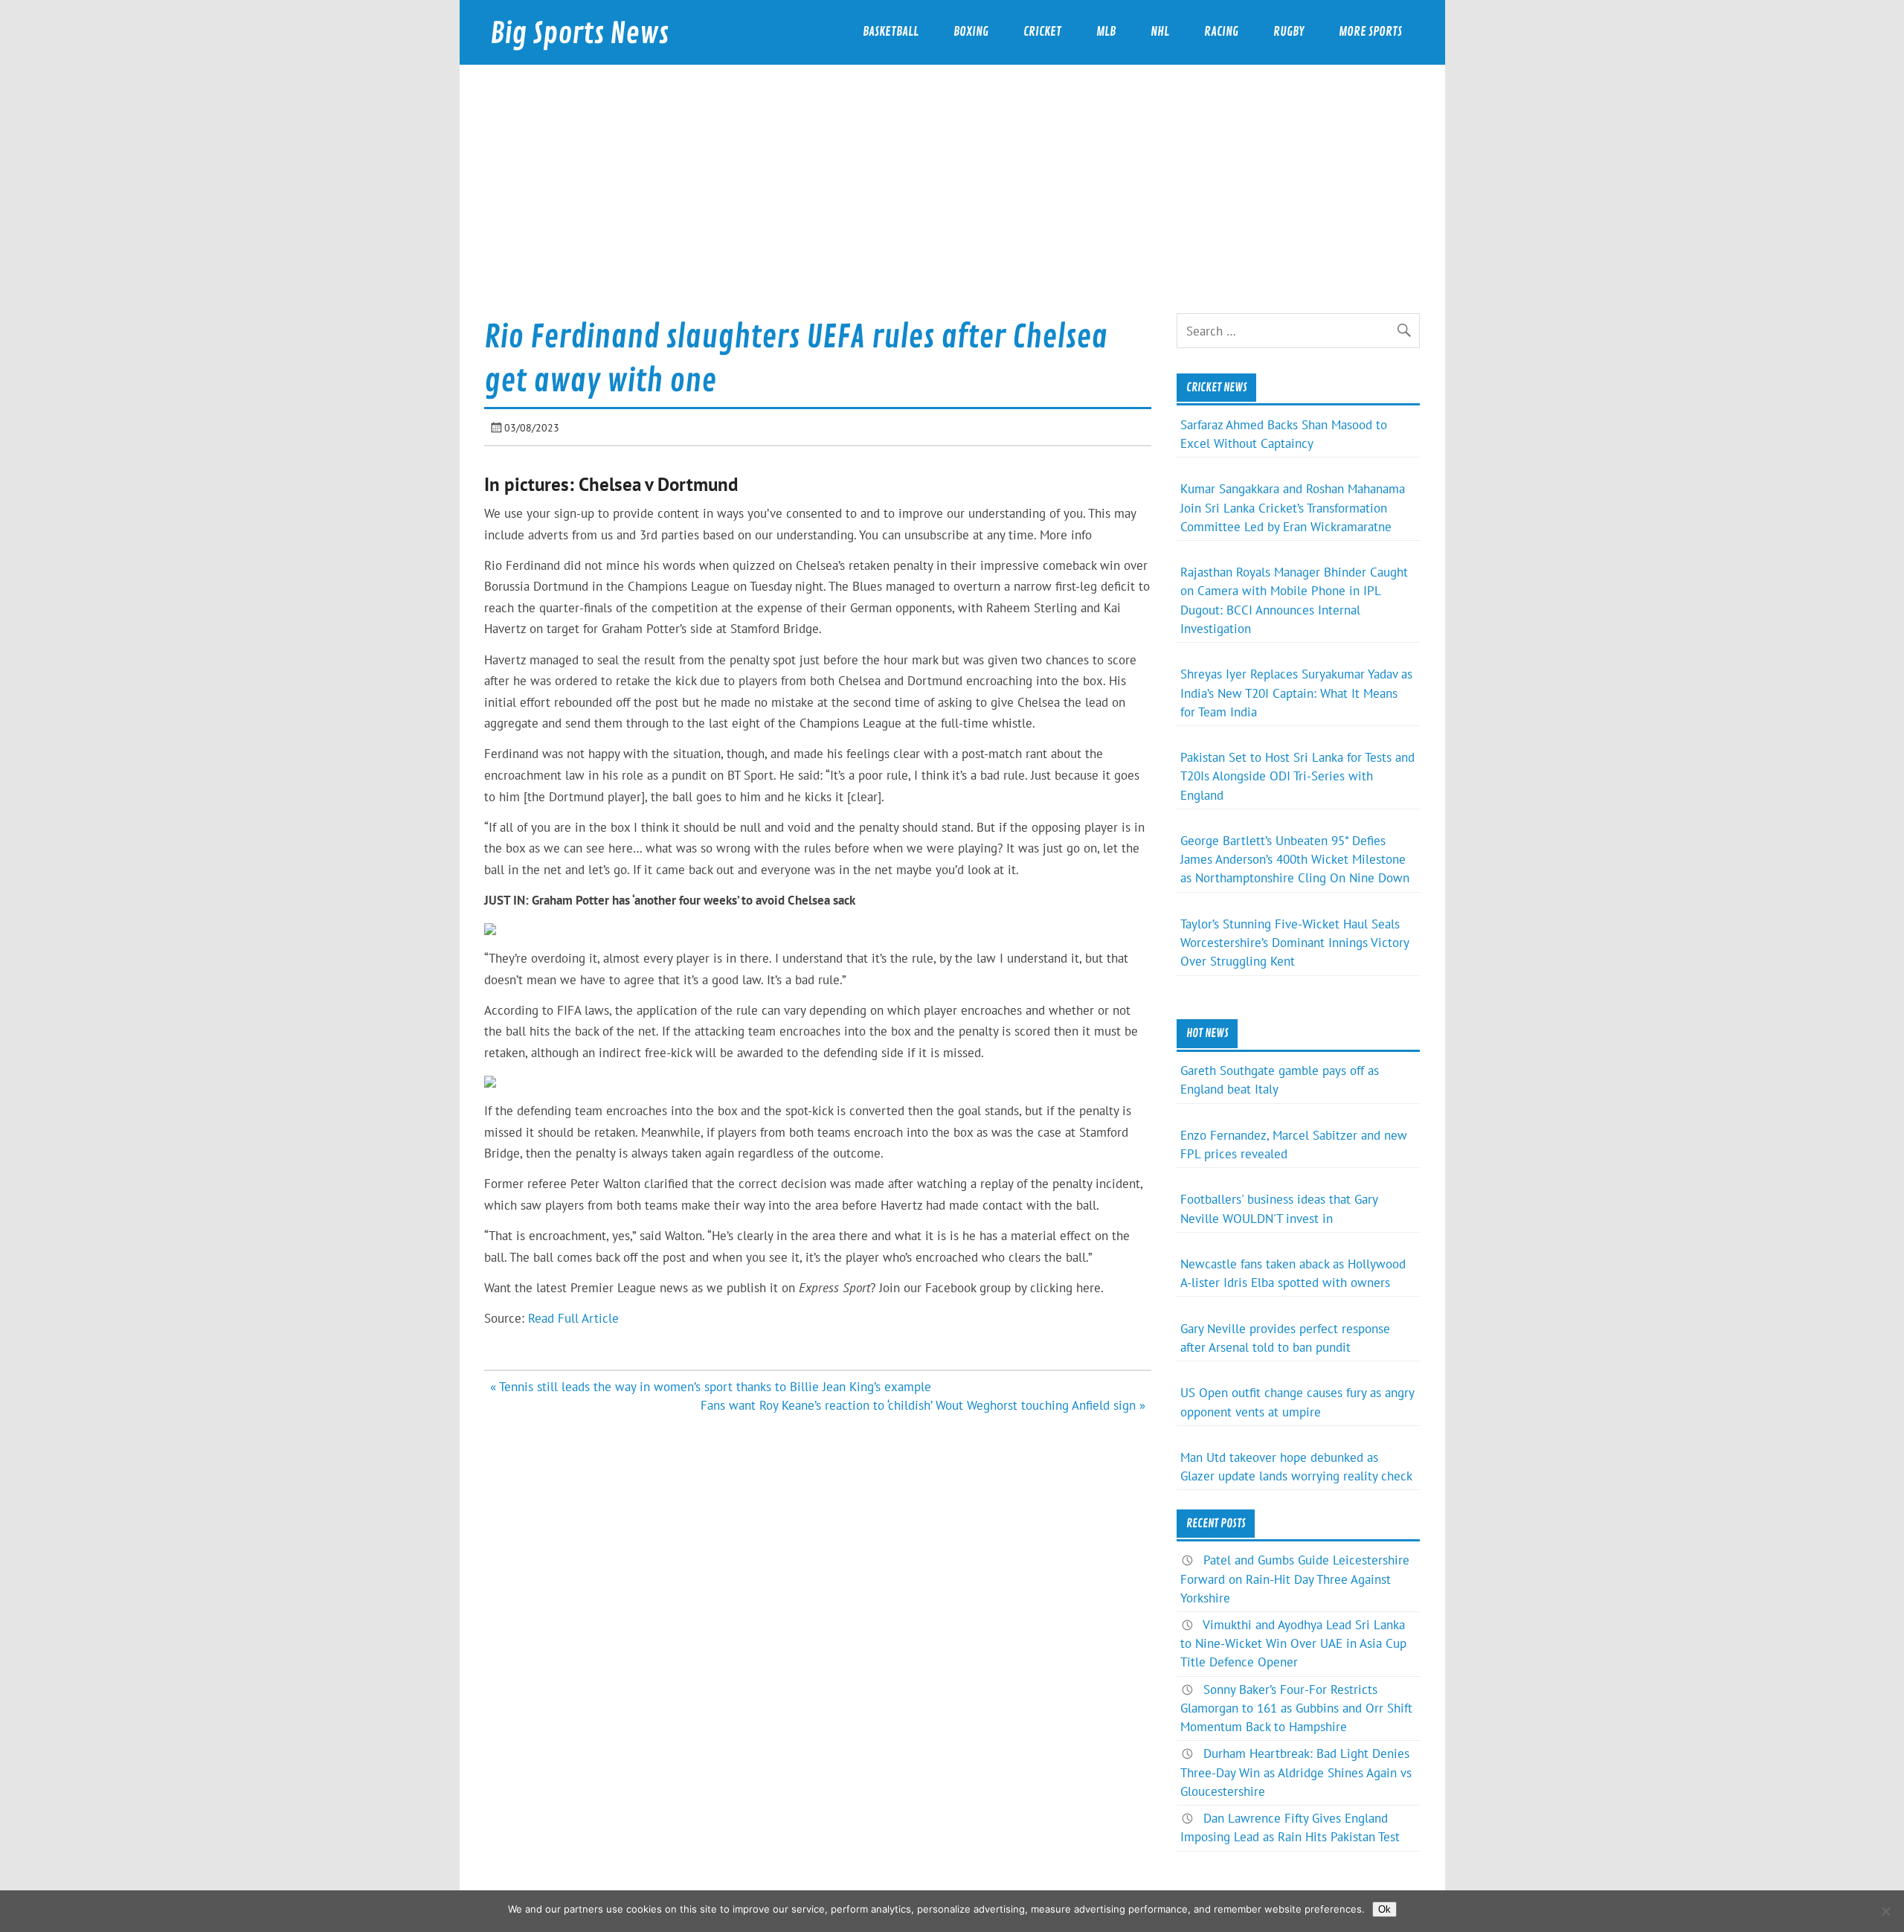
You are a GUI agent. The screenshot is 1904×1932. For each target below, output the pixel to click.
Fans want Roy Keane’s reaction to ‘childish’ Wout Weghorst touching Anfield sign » (923, 1405)
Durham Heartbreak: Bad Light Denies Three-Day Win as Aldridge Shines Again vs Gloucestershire (1296, 1772)
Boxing (971, 32)
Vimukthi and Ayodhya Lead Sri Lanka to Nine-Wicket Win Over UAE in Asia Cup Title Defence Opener (1293, 1643)
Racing (1221, 32)
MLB (1106, 32)
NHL (1160, 32)
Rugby (1289, 32)
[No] (1885, 1911)
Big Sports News (579, 34)
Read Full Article (573, 1318)
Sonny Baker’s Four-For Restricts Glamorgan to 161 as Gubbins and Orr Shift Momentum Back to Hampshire (1296, 1708)
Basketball (891, 32)
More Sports (1370, 32)
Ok (1384, 1909)
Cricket (1042, 32)
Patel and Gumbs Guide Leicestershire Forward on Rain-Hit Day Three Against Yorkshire (1295, 1579)
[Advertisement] (952, 202)
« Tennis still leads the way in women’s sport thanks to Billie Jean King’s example (711, 1387)
